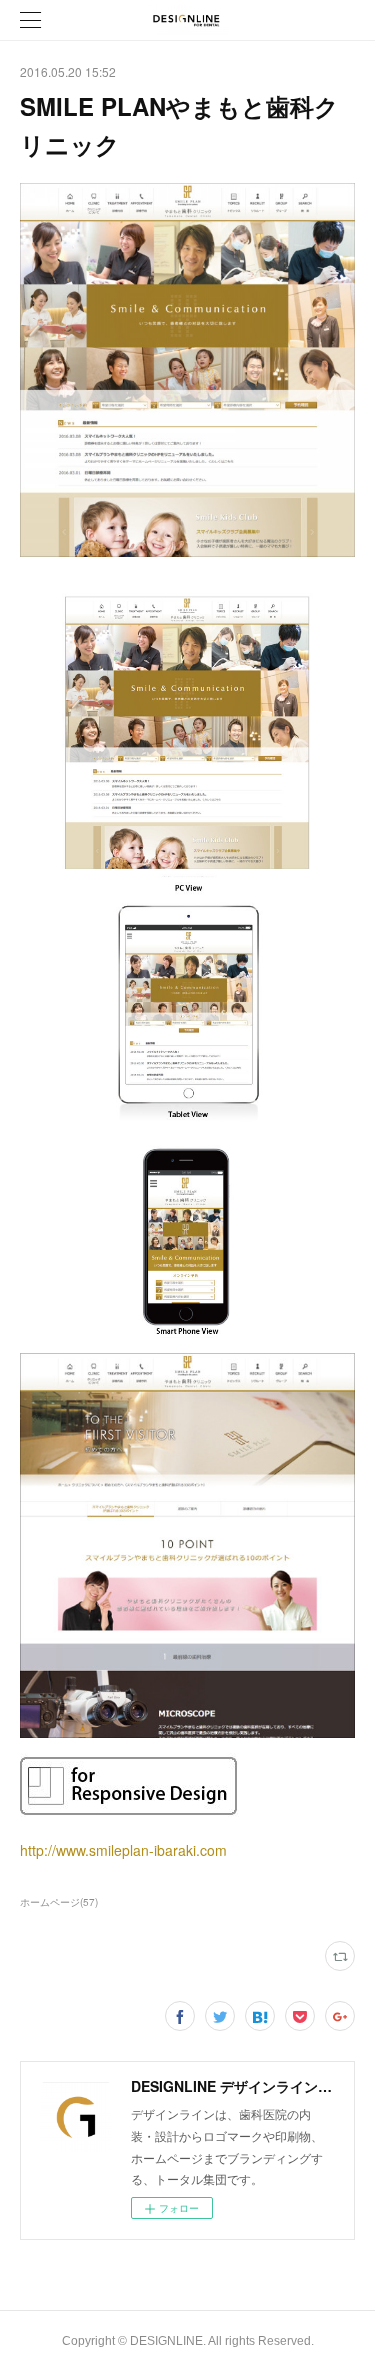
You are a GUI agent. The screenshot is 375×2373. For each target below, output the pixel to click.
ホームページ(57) (59, 1902)
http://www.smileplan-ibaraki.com (123, 1850)
